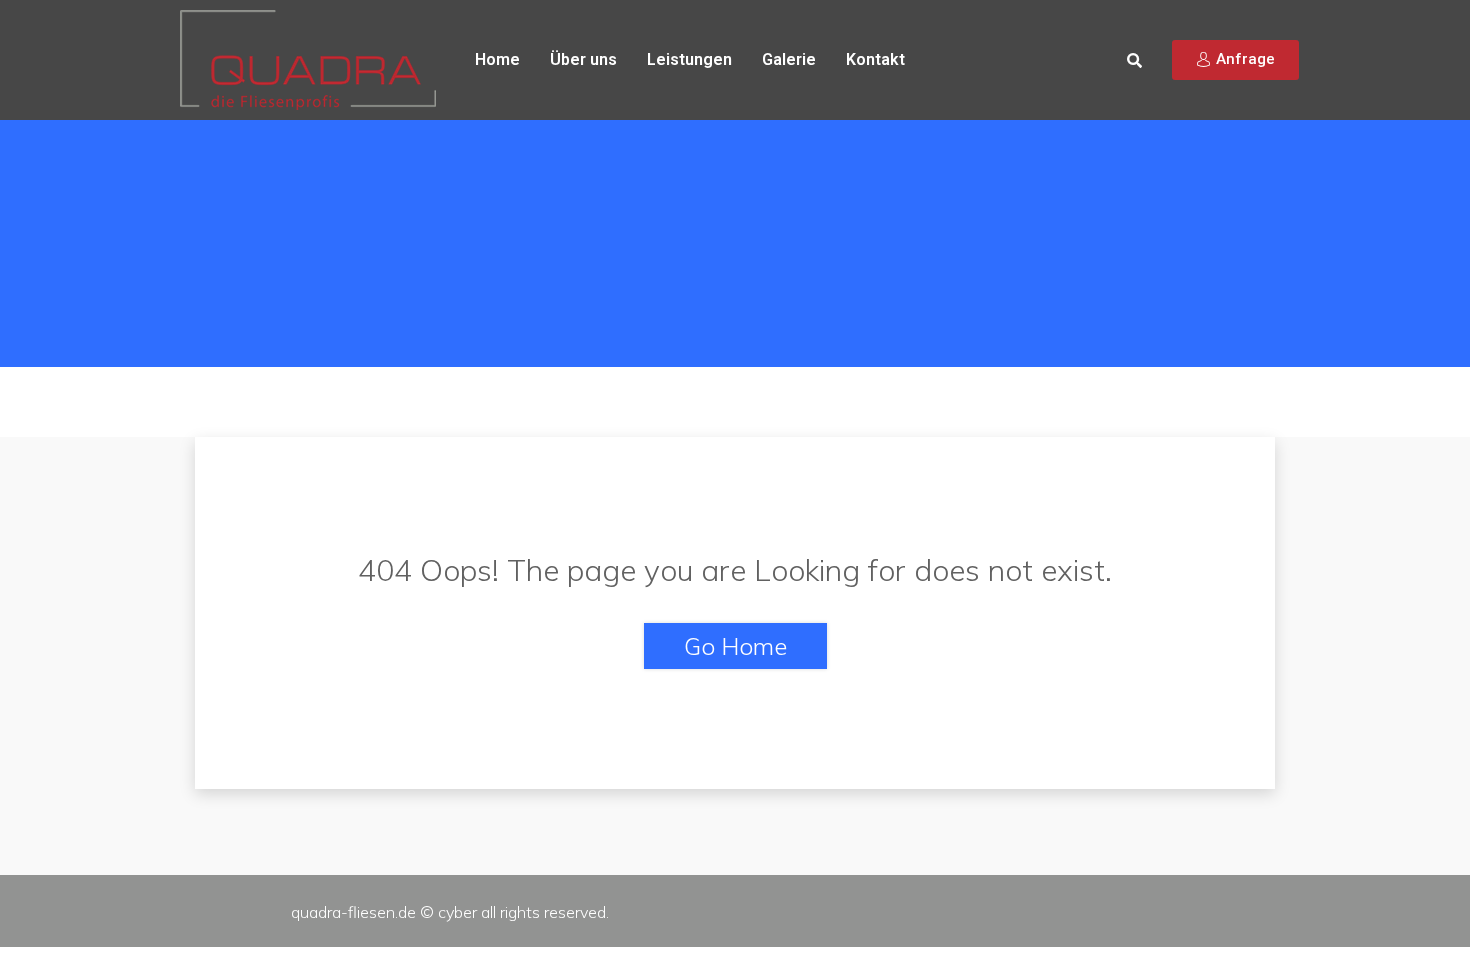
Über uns (583, 59)
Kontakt (875, 59)
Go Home (735, 646)
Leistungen (689, 59)
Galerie (789, 59)
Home (497, 59)
